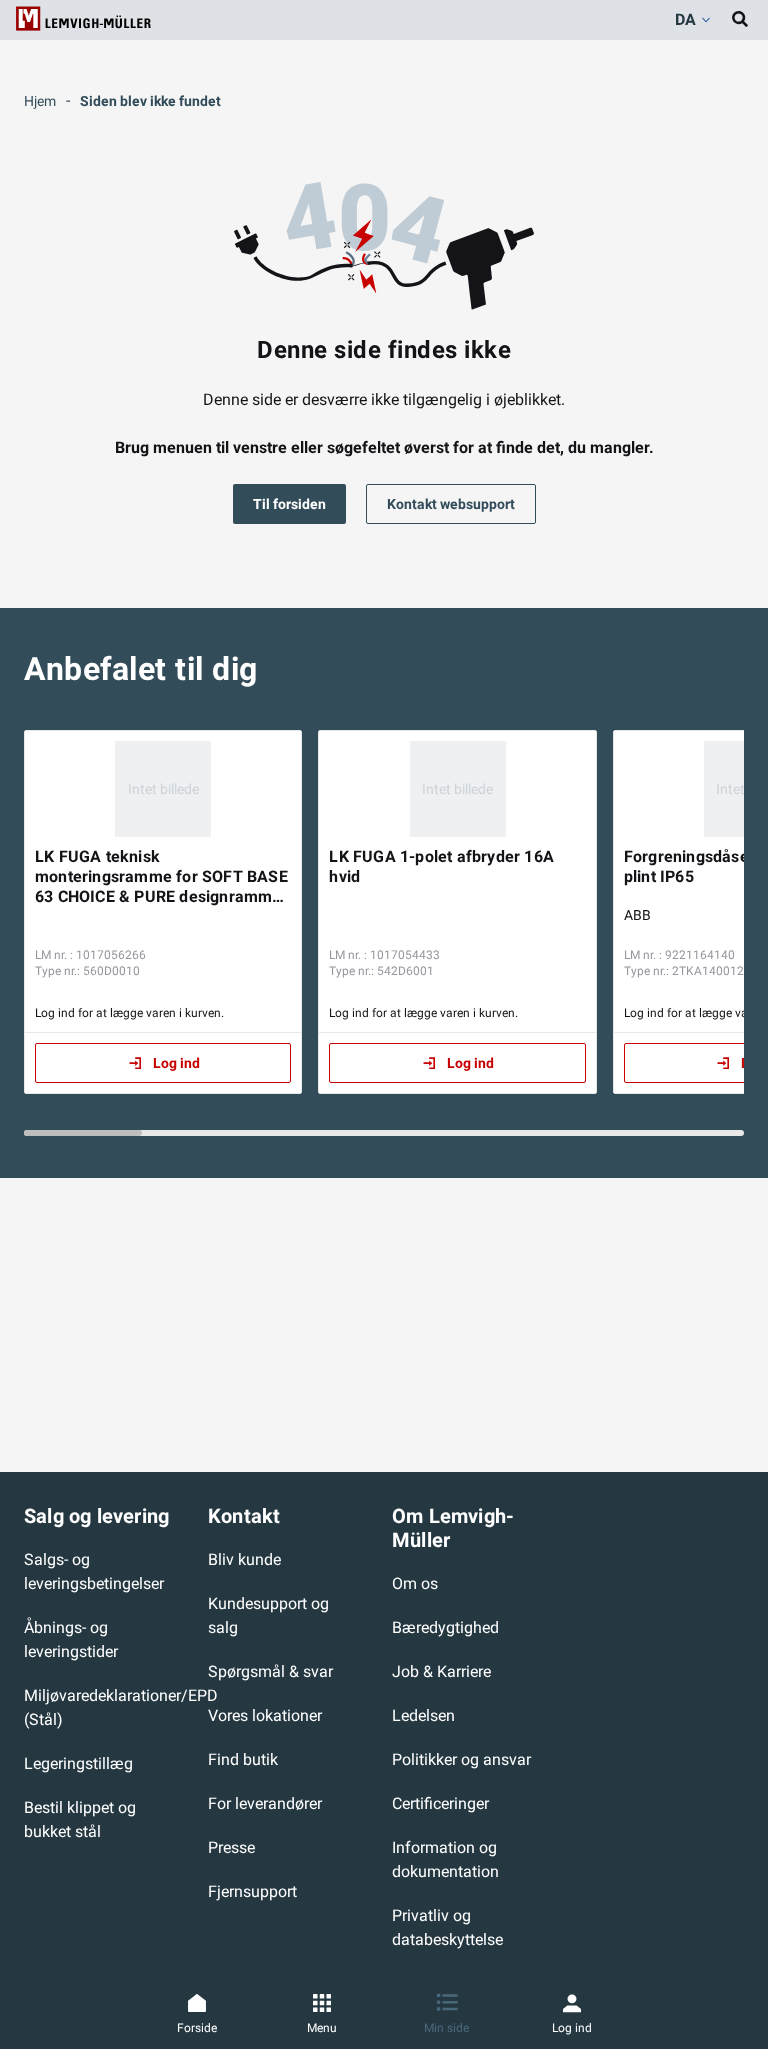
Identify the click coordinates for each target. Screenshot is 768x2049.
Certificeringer (440, 1803)
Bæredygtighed (445, 1627)
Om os (415, 1583)
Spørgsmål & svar (270, 1671)
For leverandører (265, 1803)
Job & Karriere (441, 1671)
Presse (231, 1847)
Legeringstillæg (78, 1763)
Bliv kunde (244, 1559)
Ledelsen (423, 1715)
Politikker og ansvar (461, 1759)
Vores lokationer (265, 1715)
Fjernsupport (252, 1891)
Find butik (243, 1759)
